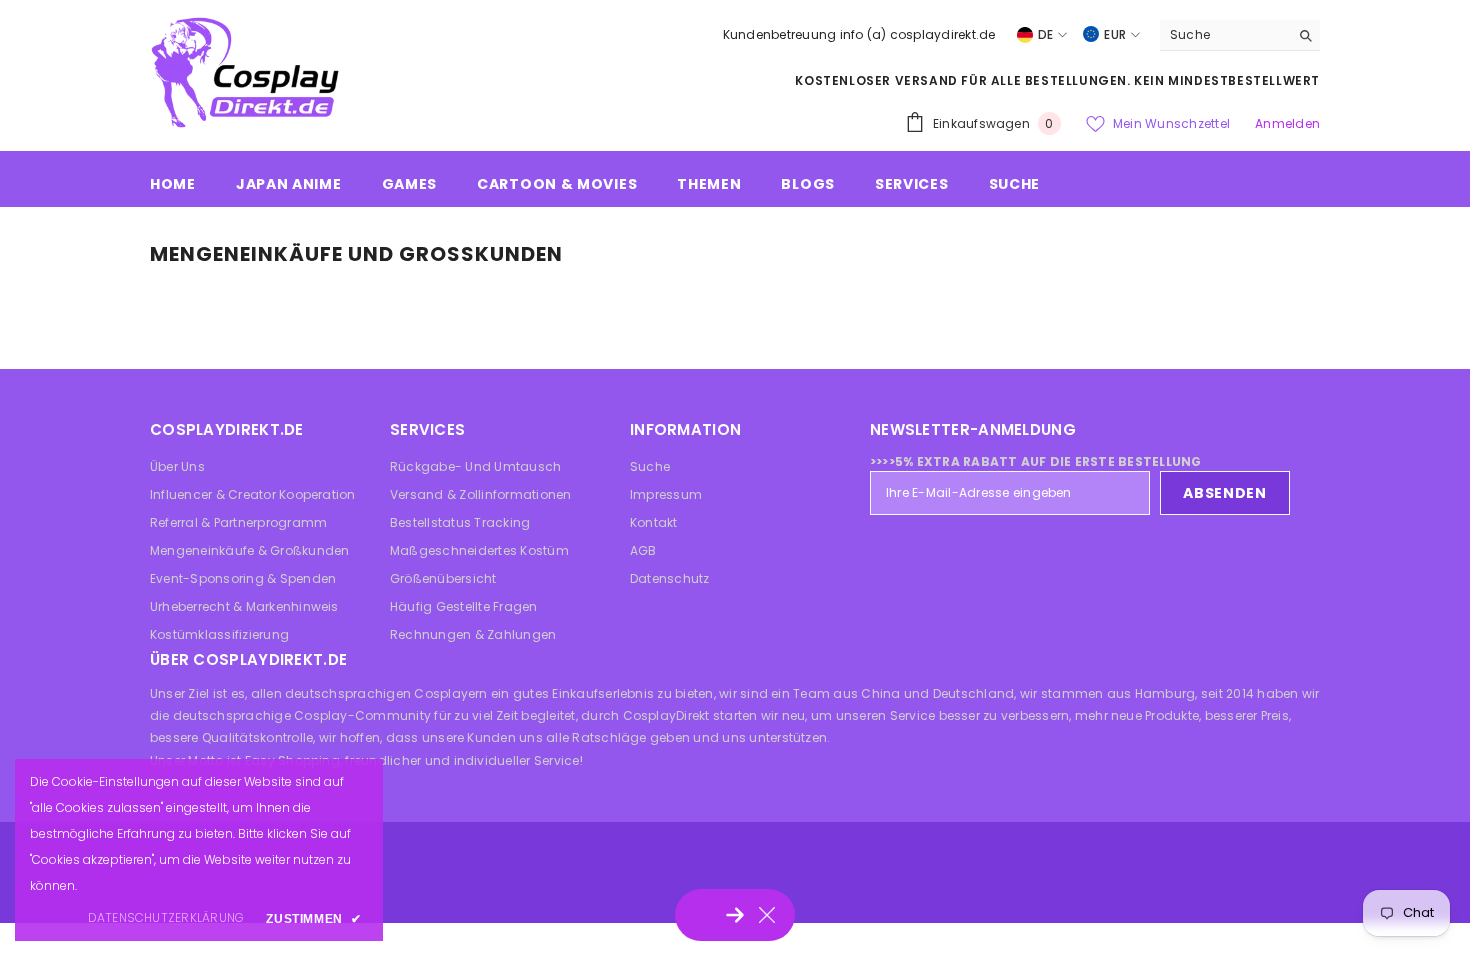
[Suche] (1240, 35)
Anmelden (1287, 123)
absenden (1225, 493)
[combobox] (1224, 35)
